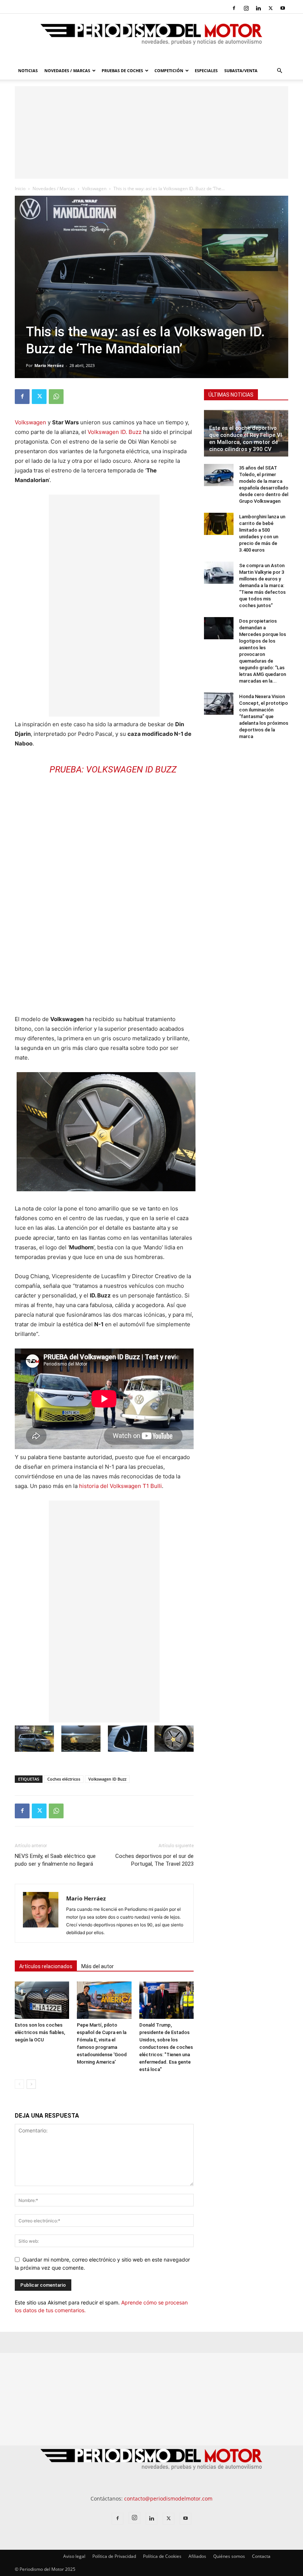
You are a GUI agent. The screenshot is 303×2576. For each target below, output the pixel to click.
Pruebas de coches (122, 70)
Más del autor (98, 1966)
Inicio (20, 188)
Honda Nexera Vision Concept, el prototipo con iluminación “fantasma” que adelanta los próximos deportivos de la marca (264, 716)
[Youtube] (283, 8)
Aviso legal (74, 2556)
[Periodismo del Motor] (151, 38)
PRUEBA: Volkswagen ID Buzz (113, 770)
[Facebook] (234, 8)
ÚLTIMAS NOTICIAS (231, 395)
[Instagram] (246, 8)
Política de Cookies (162, 2556)
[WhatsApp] (56, 397)
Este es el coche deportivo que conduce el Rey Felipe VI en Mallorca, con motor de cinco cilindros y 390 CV (246, 439)
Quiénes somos (229, 2556)
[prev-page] (19, 2084)
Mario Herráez (49, 365)
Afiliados (197, 2556)
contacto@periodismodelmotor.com (168, 2498)
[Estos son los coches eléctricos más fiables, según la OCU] (42, 2000)
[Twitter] (270, 8)
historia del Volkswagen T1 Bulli (120, 1486)
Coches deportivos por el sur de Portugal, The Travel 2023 (154, 1860)
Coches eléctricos (64, 1779)
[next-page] (31, 2084)
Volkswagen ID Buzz (107, 1779)
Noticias (28, 70)
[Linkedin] (258, 8)
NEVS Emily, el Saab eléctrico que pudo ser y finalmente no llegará (55, 1860)
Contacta (261, 2556)
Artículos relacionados (46, 1966)
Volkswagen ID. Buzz (115, 432)
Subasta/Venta (241, 70)
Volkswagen (94, 188)
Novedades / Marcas (67, 70)
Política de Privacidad (114, 2556)
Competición (169, 70)
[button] (279, 71)
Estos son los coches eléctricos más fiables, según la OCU (40, 2032)
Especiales (206, 70)
